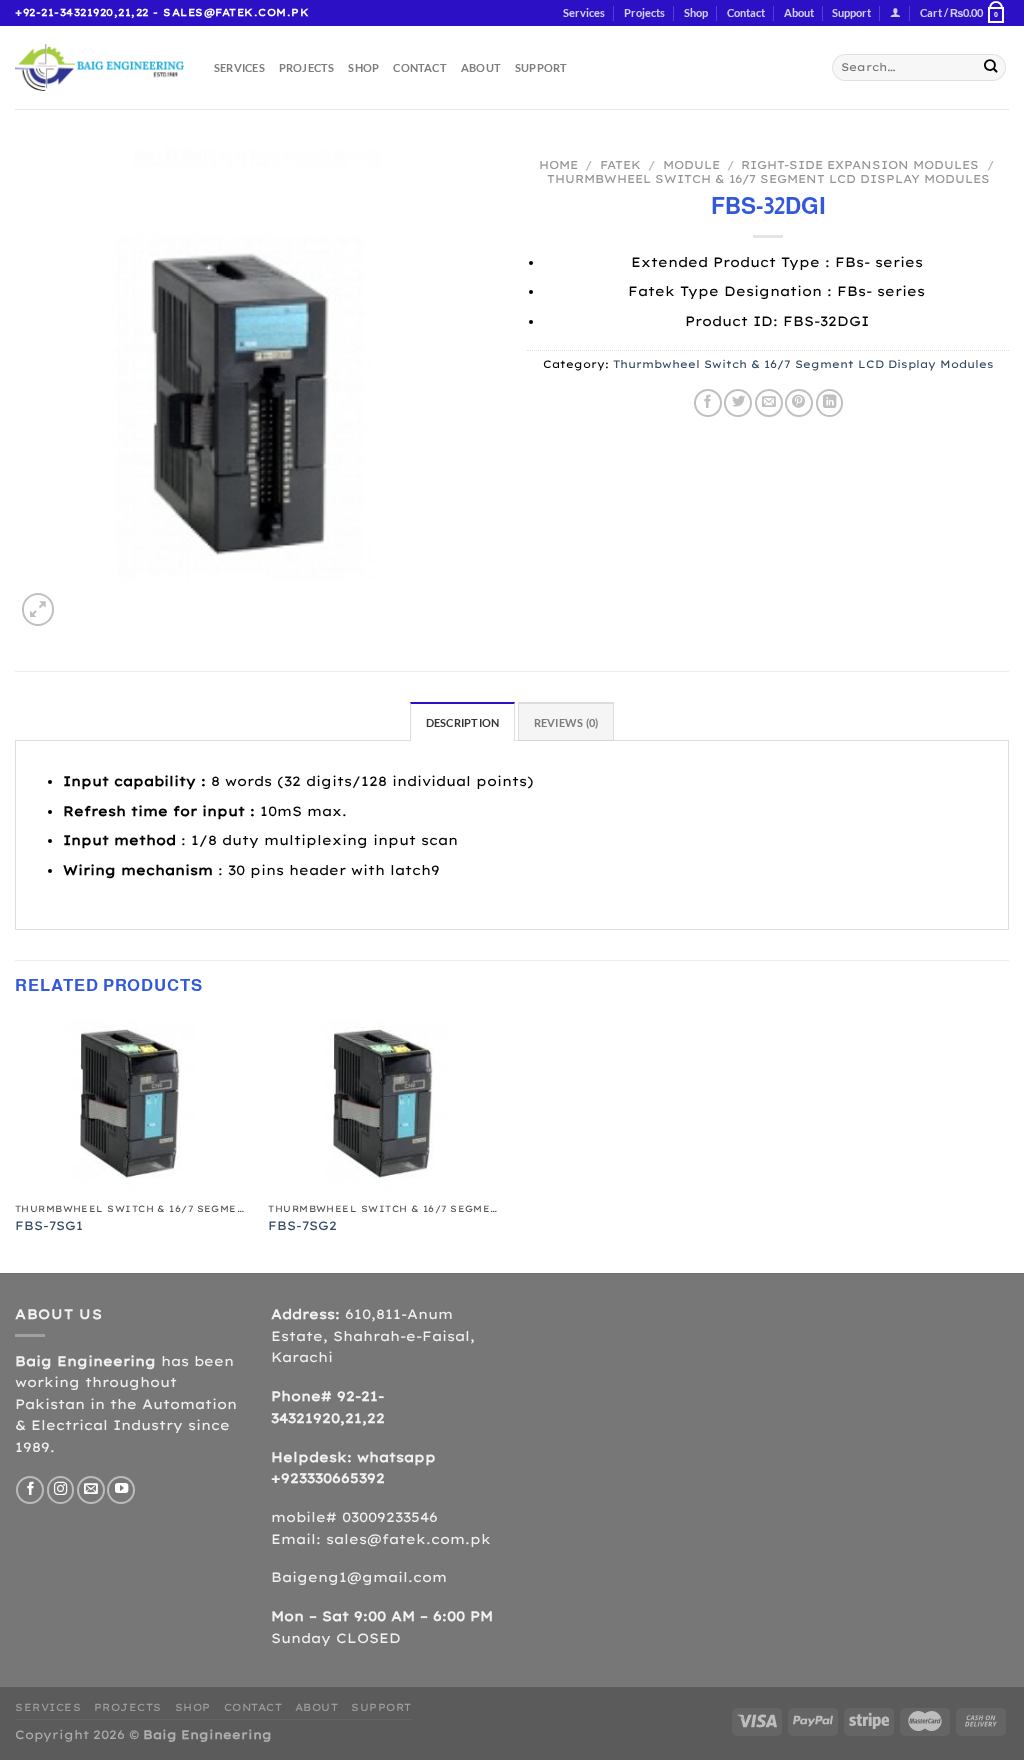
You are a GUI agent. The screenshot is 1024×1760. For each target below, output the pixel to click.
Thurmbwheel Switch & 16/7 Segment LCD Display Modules (768, 179)
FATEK (620, 165)
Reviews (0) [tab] (566, 722)
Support (851, 12)
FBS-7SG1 (49, 1225)
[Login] (895, 13)
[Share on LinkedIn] (830, 403)
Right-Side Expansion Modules (860, 165)
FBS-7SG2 (302, 1225)
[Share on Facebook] (708, 403)
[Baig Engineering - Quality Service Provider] (99, 67)
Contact (746, 12)
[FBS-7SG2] (385, 1106)
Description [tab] (462, 722)
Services (584, 12)
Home (558, 165)
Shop (696, 12)
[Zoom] (38, 609)
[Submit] (990, 67)
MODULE (691, 165)
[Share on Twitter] (738, 403)
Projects (644, 12)
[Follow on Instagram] (61, 1490)
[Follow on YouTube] (121, 1490)
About (799, 12)
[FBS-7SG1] (132, 1106)
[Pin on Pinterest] (799, 403)
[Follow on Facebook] (30, 1490)
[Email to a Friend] (769, 403)
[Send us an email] (91, 1490)
